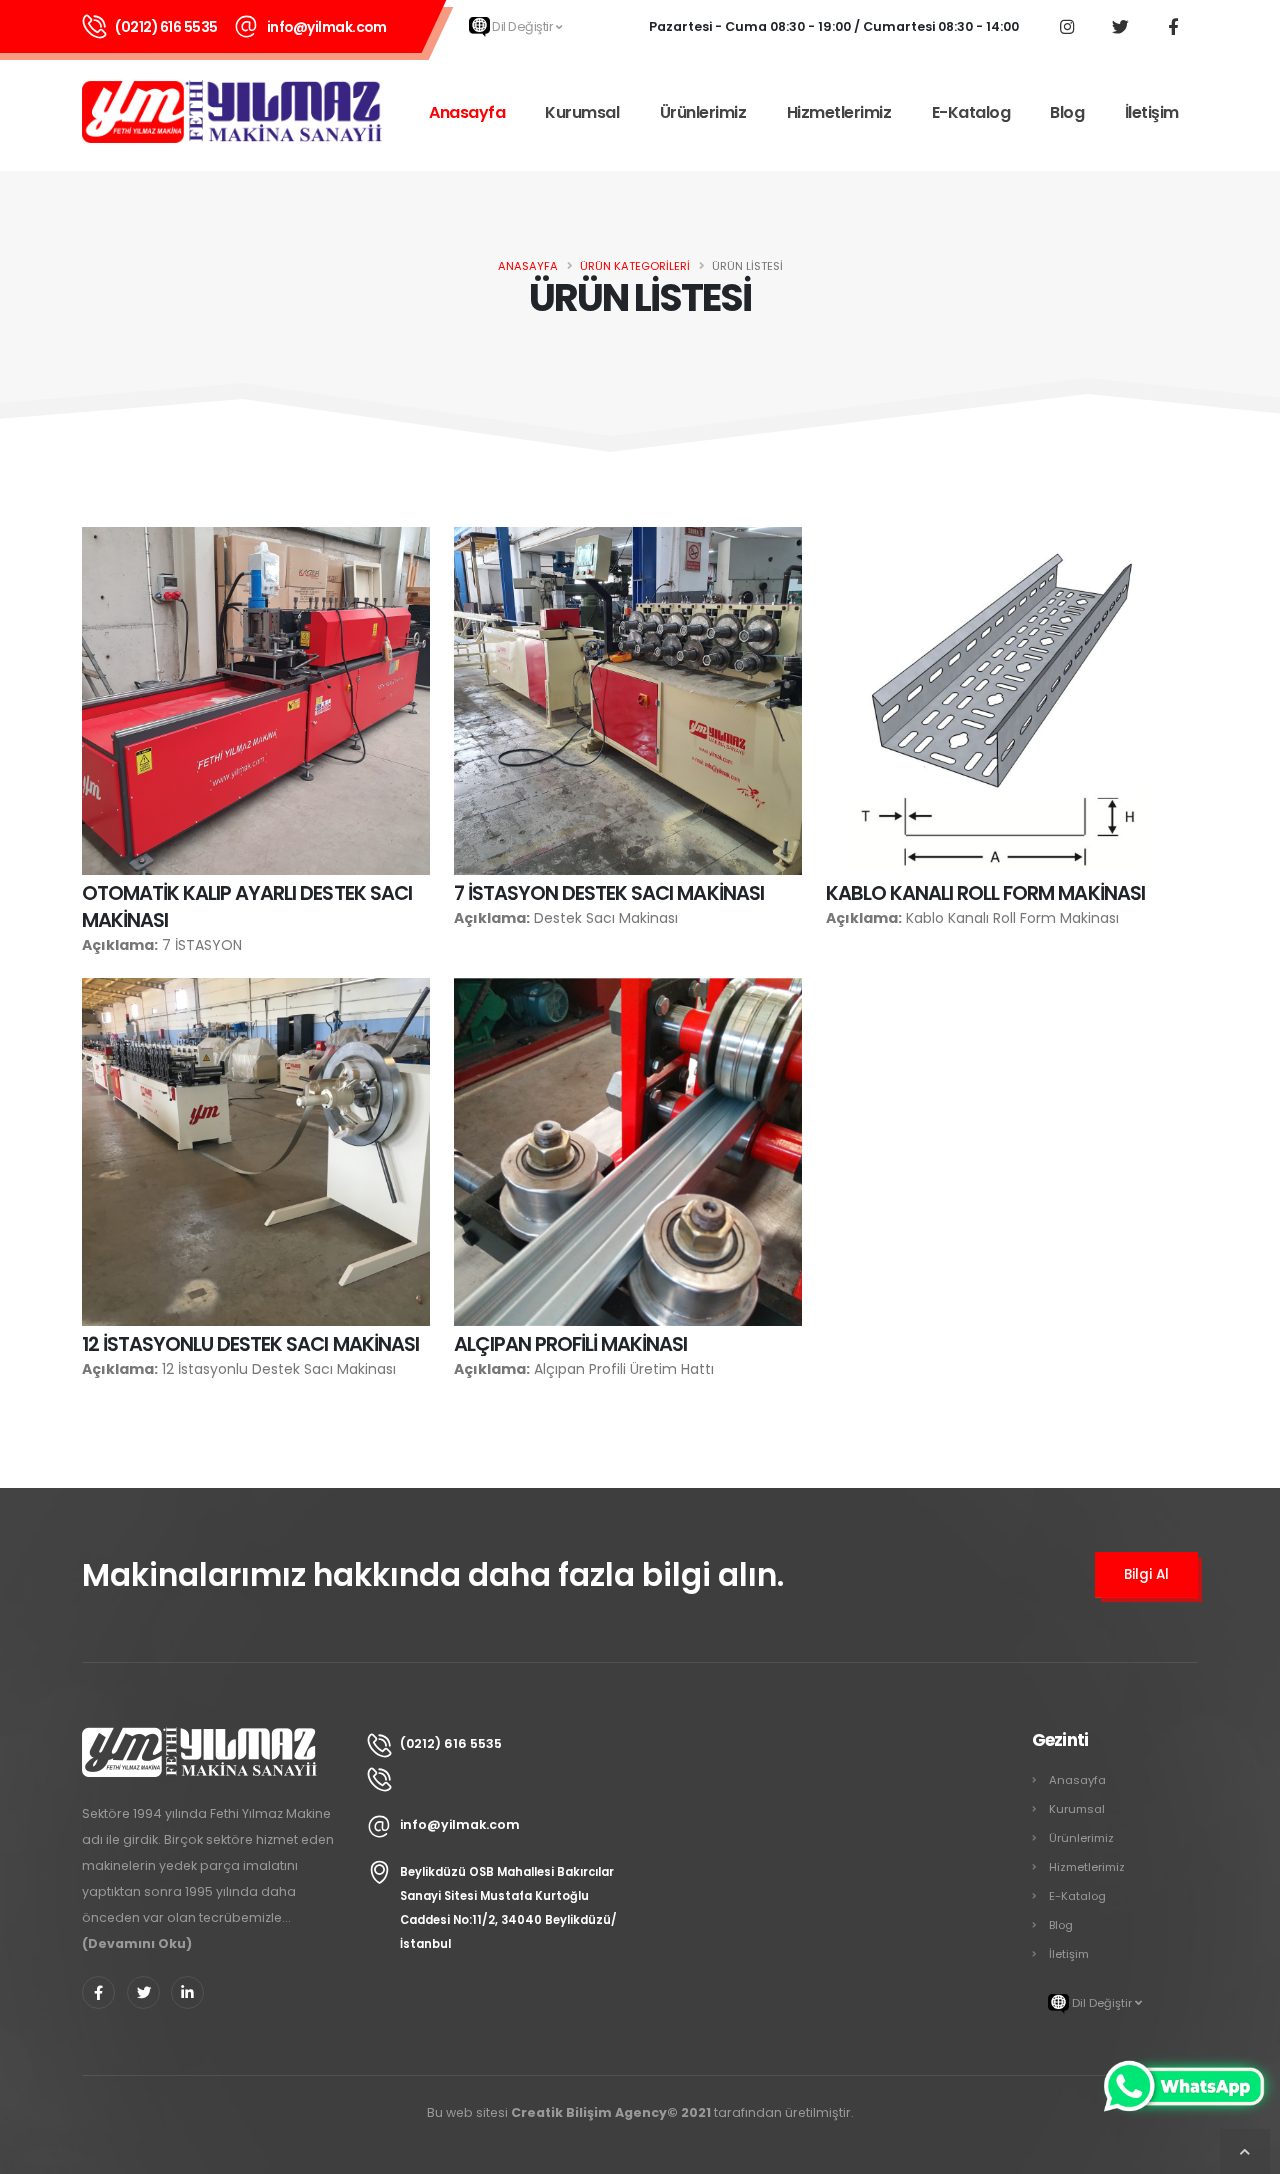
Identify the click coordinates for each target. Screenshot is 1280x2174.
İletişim (1152, 112)
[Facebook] (1173, 26)
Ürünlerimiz (703, 112)
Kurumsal (582, 112)
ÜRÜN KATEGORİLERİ (635, 266)
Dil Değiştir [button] (523, 26)
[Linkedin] (187, 1992)
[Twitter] (1120, 26)
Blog (1067, 112)
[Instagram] (1067, 26)
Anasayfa (467, 112)
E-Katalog (971, 112)
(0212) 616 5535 (166, 27)
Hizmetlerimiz (839, 112)
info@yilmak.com (327, 27)
